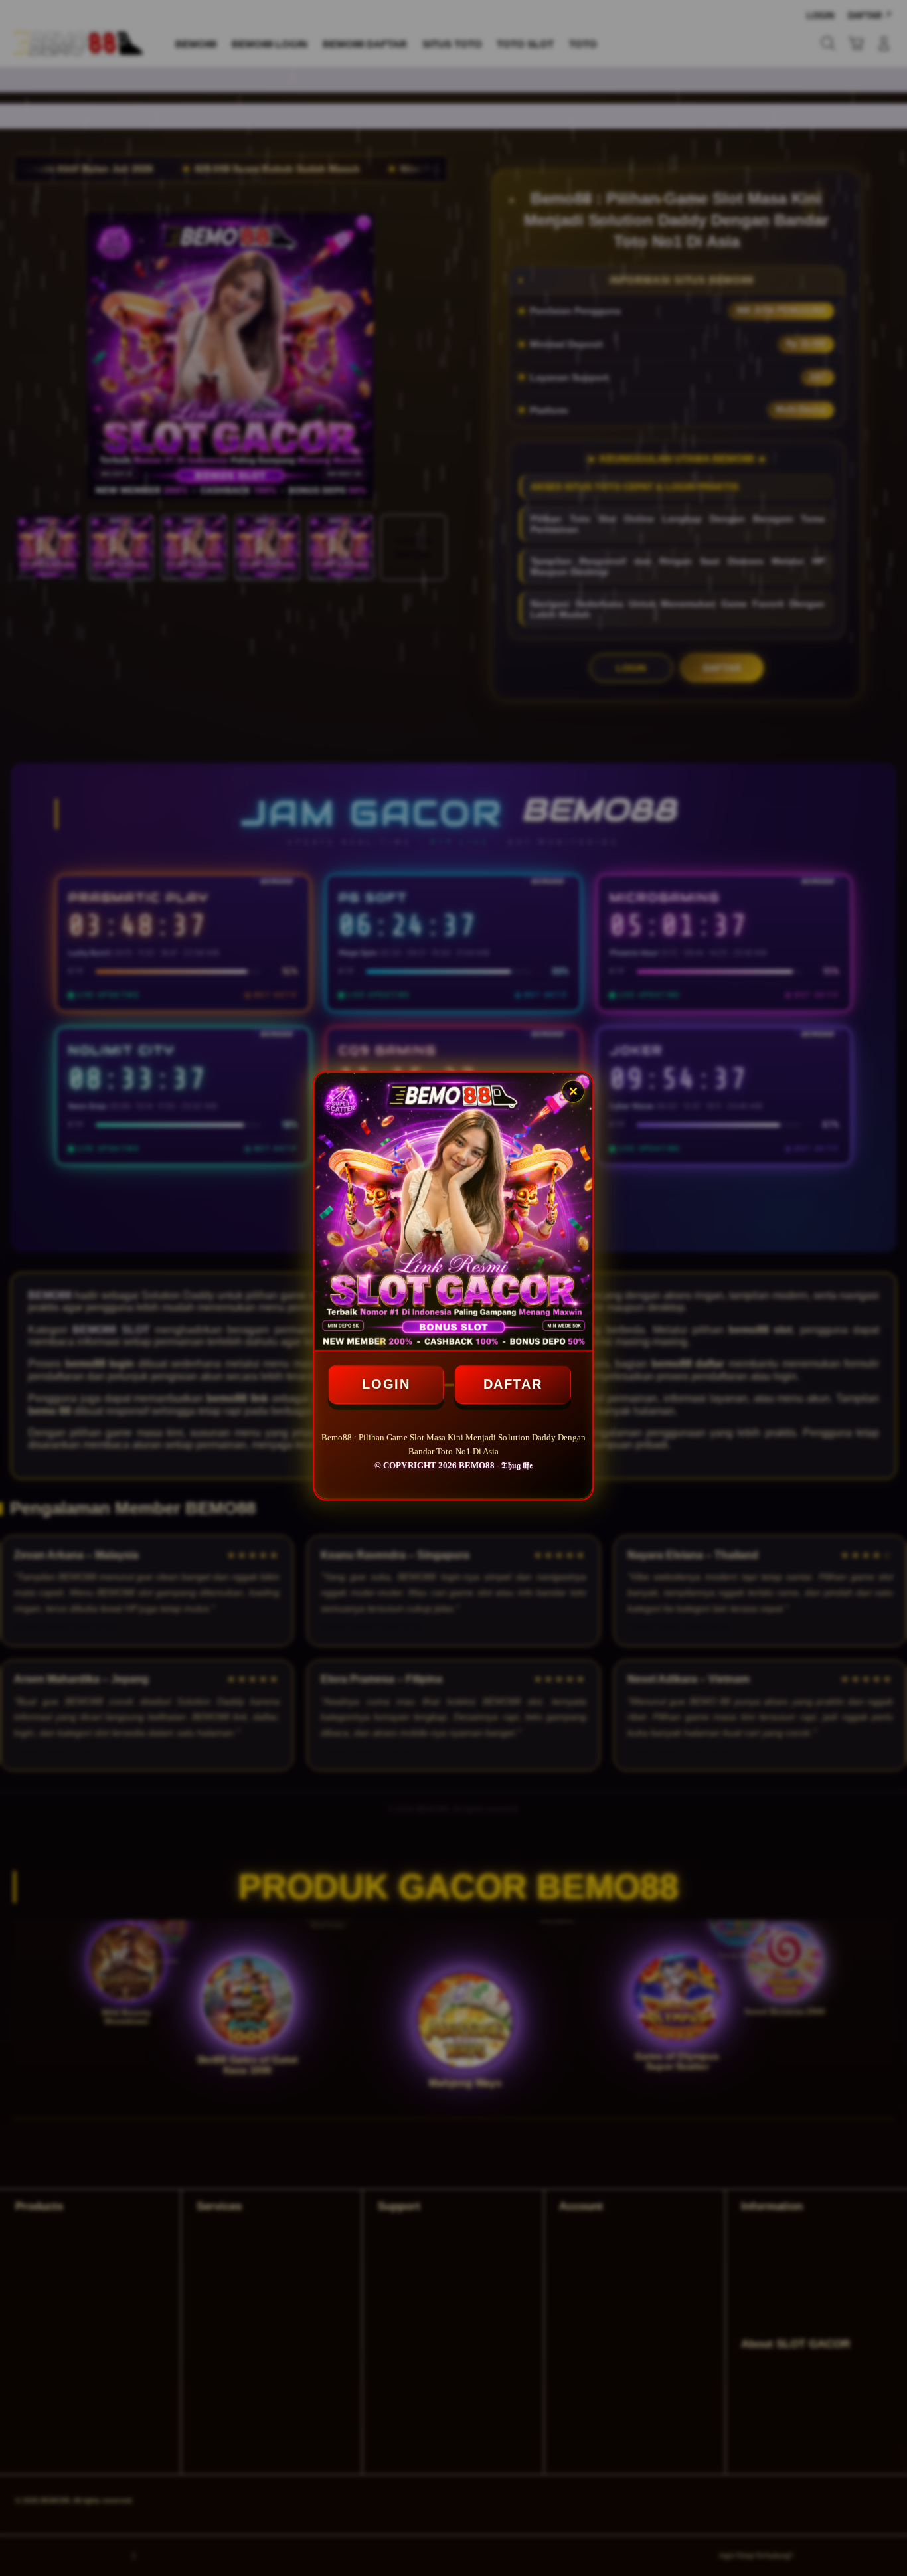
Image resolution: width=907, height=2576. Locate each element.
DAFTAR (513, 1383)
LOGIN (386, 1383)
